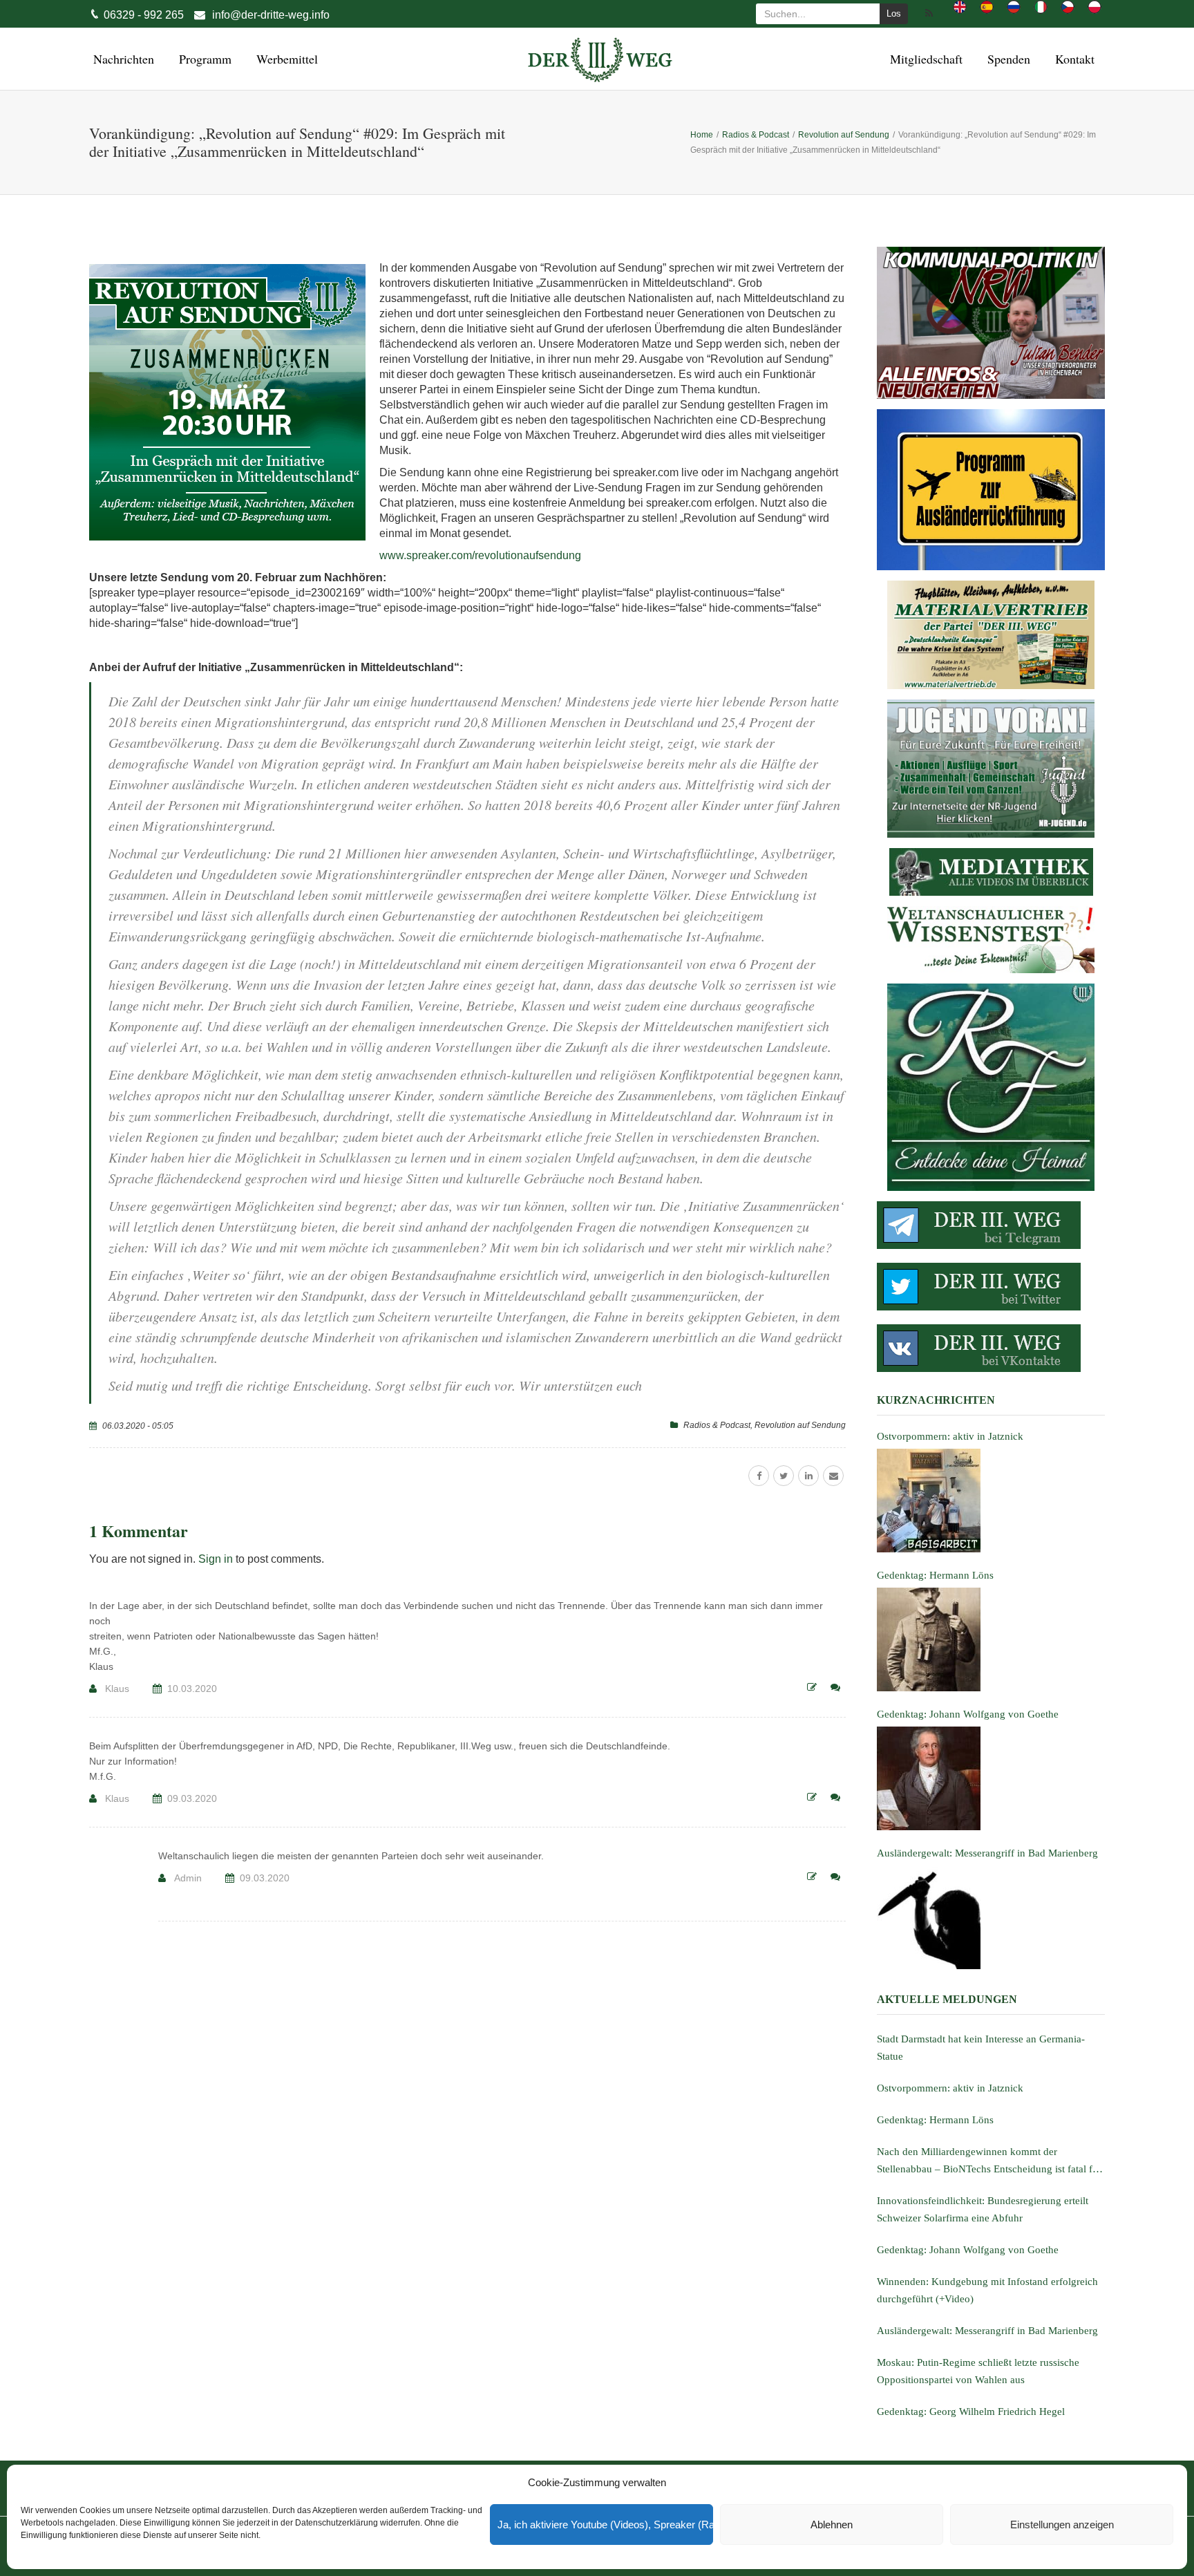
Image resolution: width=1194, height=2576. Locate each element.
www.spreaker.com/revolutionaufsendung (480, 555)
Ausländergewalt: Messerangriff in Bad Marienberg (987, 2331)
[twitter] (784, 1476)
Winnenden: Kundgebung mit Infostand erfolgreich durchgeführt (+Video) (987, 2290)
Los (894, 13)
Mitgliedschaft (924, 59)
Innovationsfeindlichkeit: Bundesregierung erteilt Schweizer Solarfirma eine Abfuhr (983, 2209)
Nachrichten (122, 59)
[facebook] (759, 1476)
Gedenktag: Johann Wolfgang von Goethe (968, 2250)
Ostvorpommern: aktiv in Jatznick (950, 2088)
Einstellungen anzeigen (1062, 2525)
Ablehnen (832, 2525)
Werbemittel (285, 59)
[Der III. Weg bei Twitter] (991, 1287)
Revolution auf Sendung (800, 1425)
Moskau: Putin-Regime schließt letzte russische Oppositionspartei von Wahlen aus (978, 2371)
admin (188, 1878)
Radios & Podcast (717, 1425)
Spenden (1007, 59)
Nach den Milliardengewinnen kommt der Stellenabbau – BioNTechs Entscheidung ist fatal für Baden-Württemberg (989, 2162)
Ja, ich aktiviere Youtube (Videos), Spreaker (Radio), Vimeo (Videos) (605, 2525)
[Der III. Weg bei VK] (991, 1348)
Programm (203, 59)
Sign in (216, 1559)
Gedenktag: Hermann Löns (935, 2120)
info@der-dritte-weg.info (271, 15)
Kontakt (1073, 59)
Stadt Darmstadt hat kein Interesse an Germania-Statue (981, 2048)
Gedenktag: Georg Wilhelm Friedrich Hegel (971, 2412)
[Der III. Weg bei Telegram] (991, 1225)
